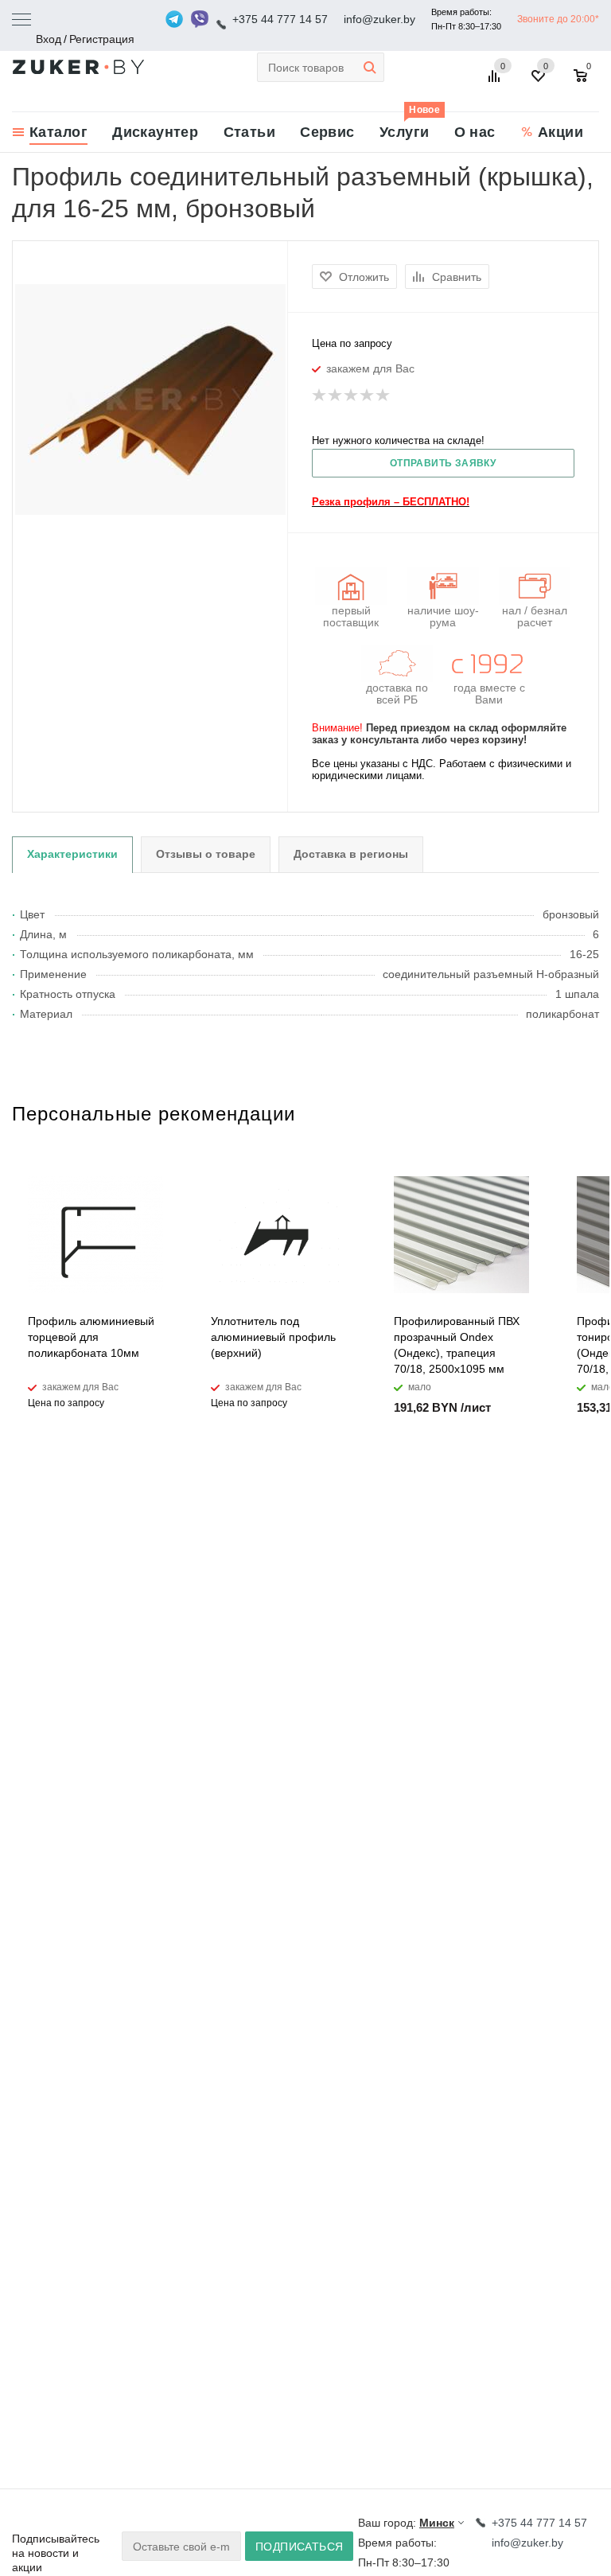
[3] (352, 396)
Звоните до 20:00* (558, 19)
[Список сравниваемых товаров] (496, 82)
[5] (383, 396)
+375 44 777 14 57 (280, 19)
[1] (320, 396)
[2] (336, 396)
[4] (368, 396)
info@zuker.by (379, 19)
